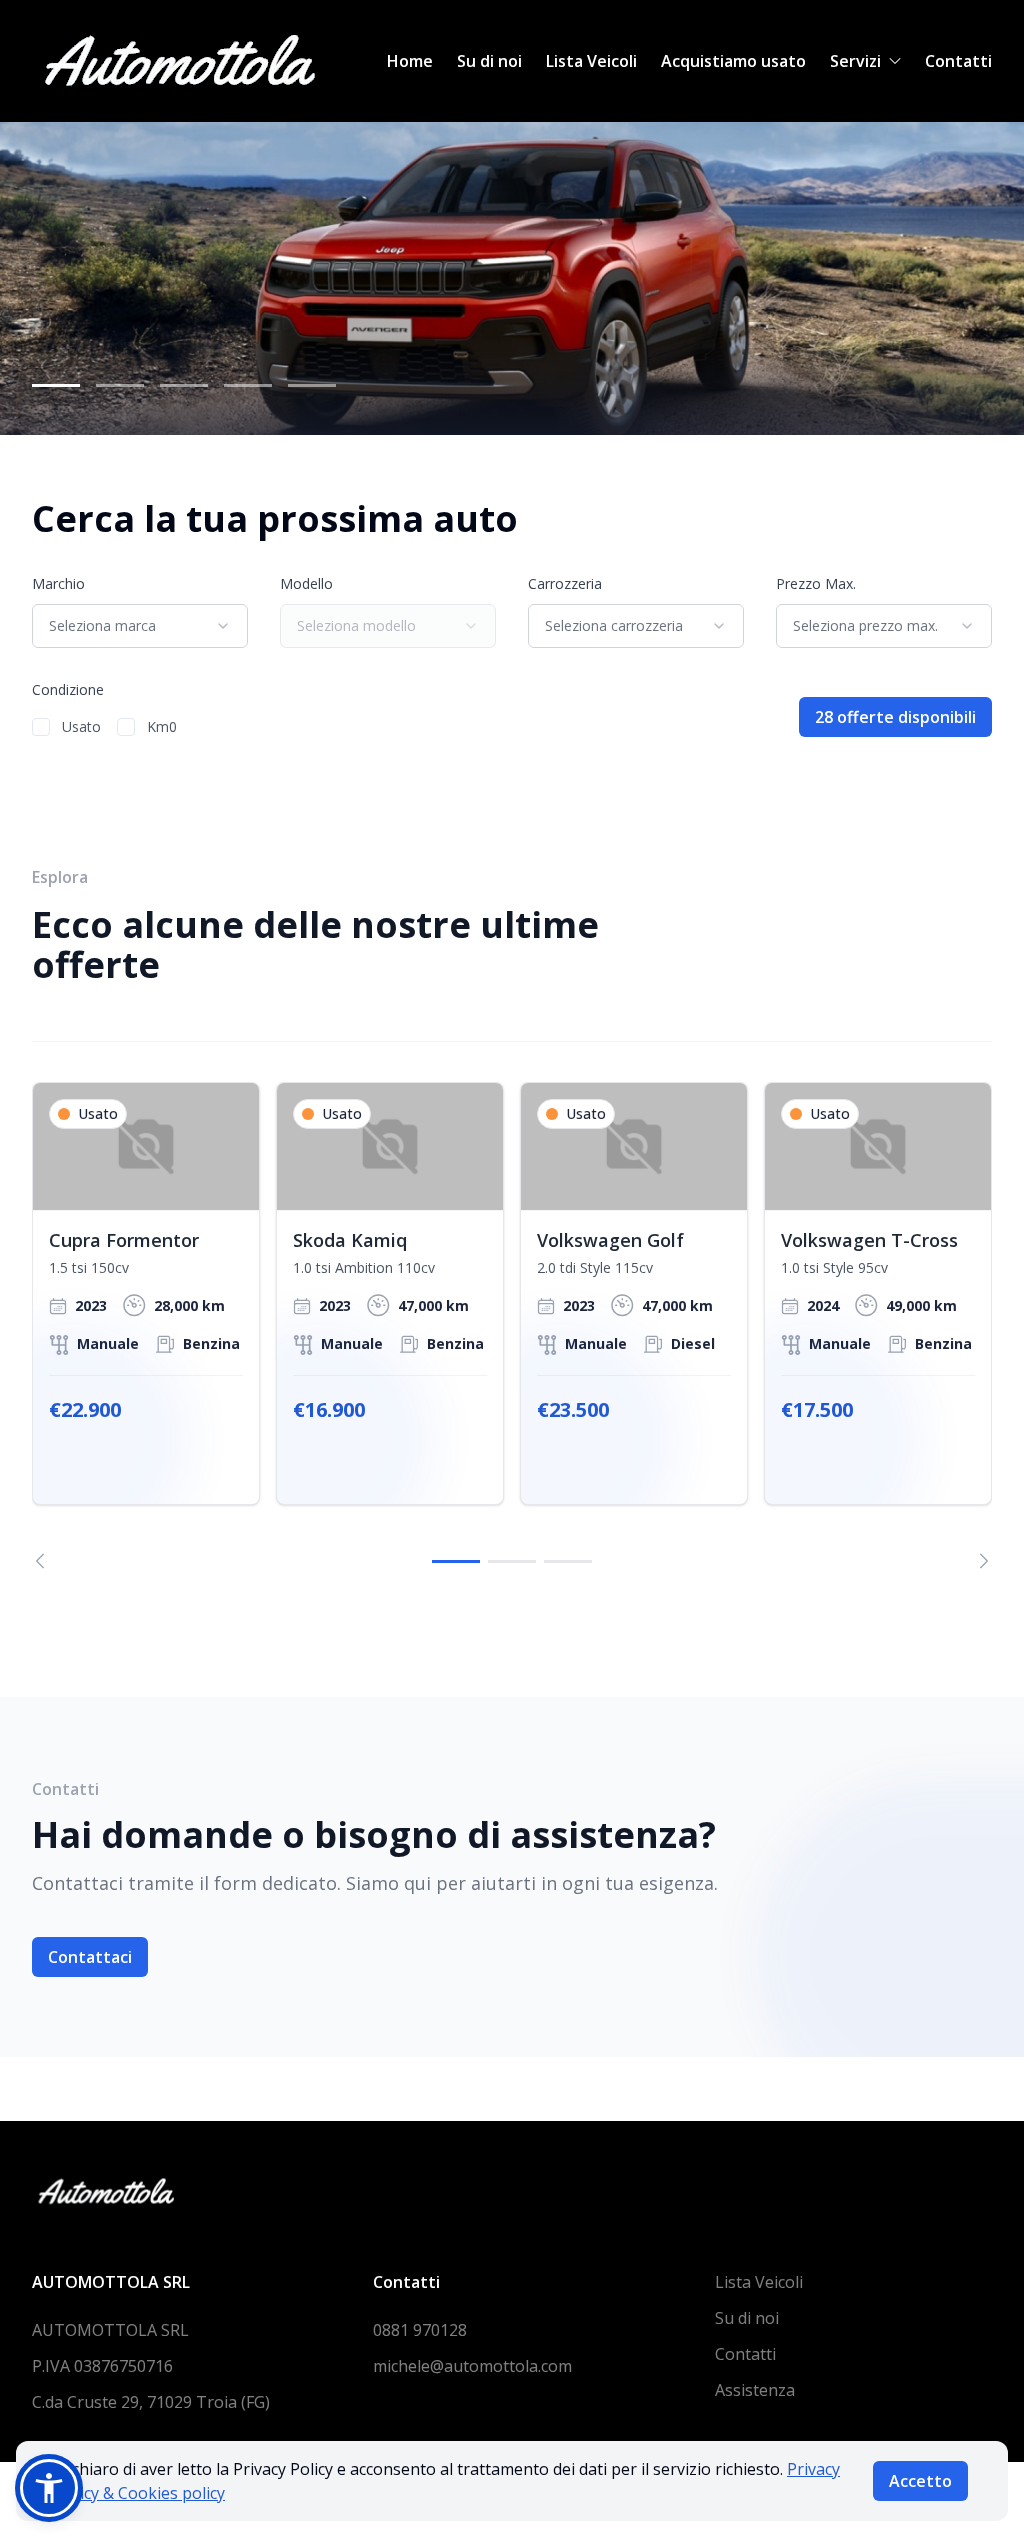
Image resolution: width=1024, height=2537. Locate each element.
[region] (512, 1325)
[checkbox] (41, 727)
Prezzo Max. (816, 583)
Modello (306, 583)
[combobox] (140, 626)
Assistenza (755, 2390)
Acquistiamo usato (733, 61)
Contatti (958, 61)
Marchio (58, 583)
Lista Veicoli (591, 61)
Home (410, 61)
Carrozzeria (565, 583)
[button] (49, 2488)
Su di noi (489, 61)
